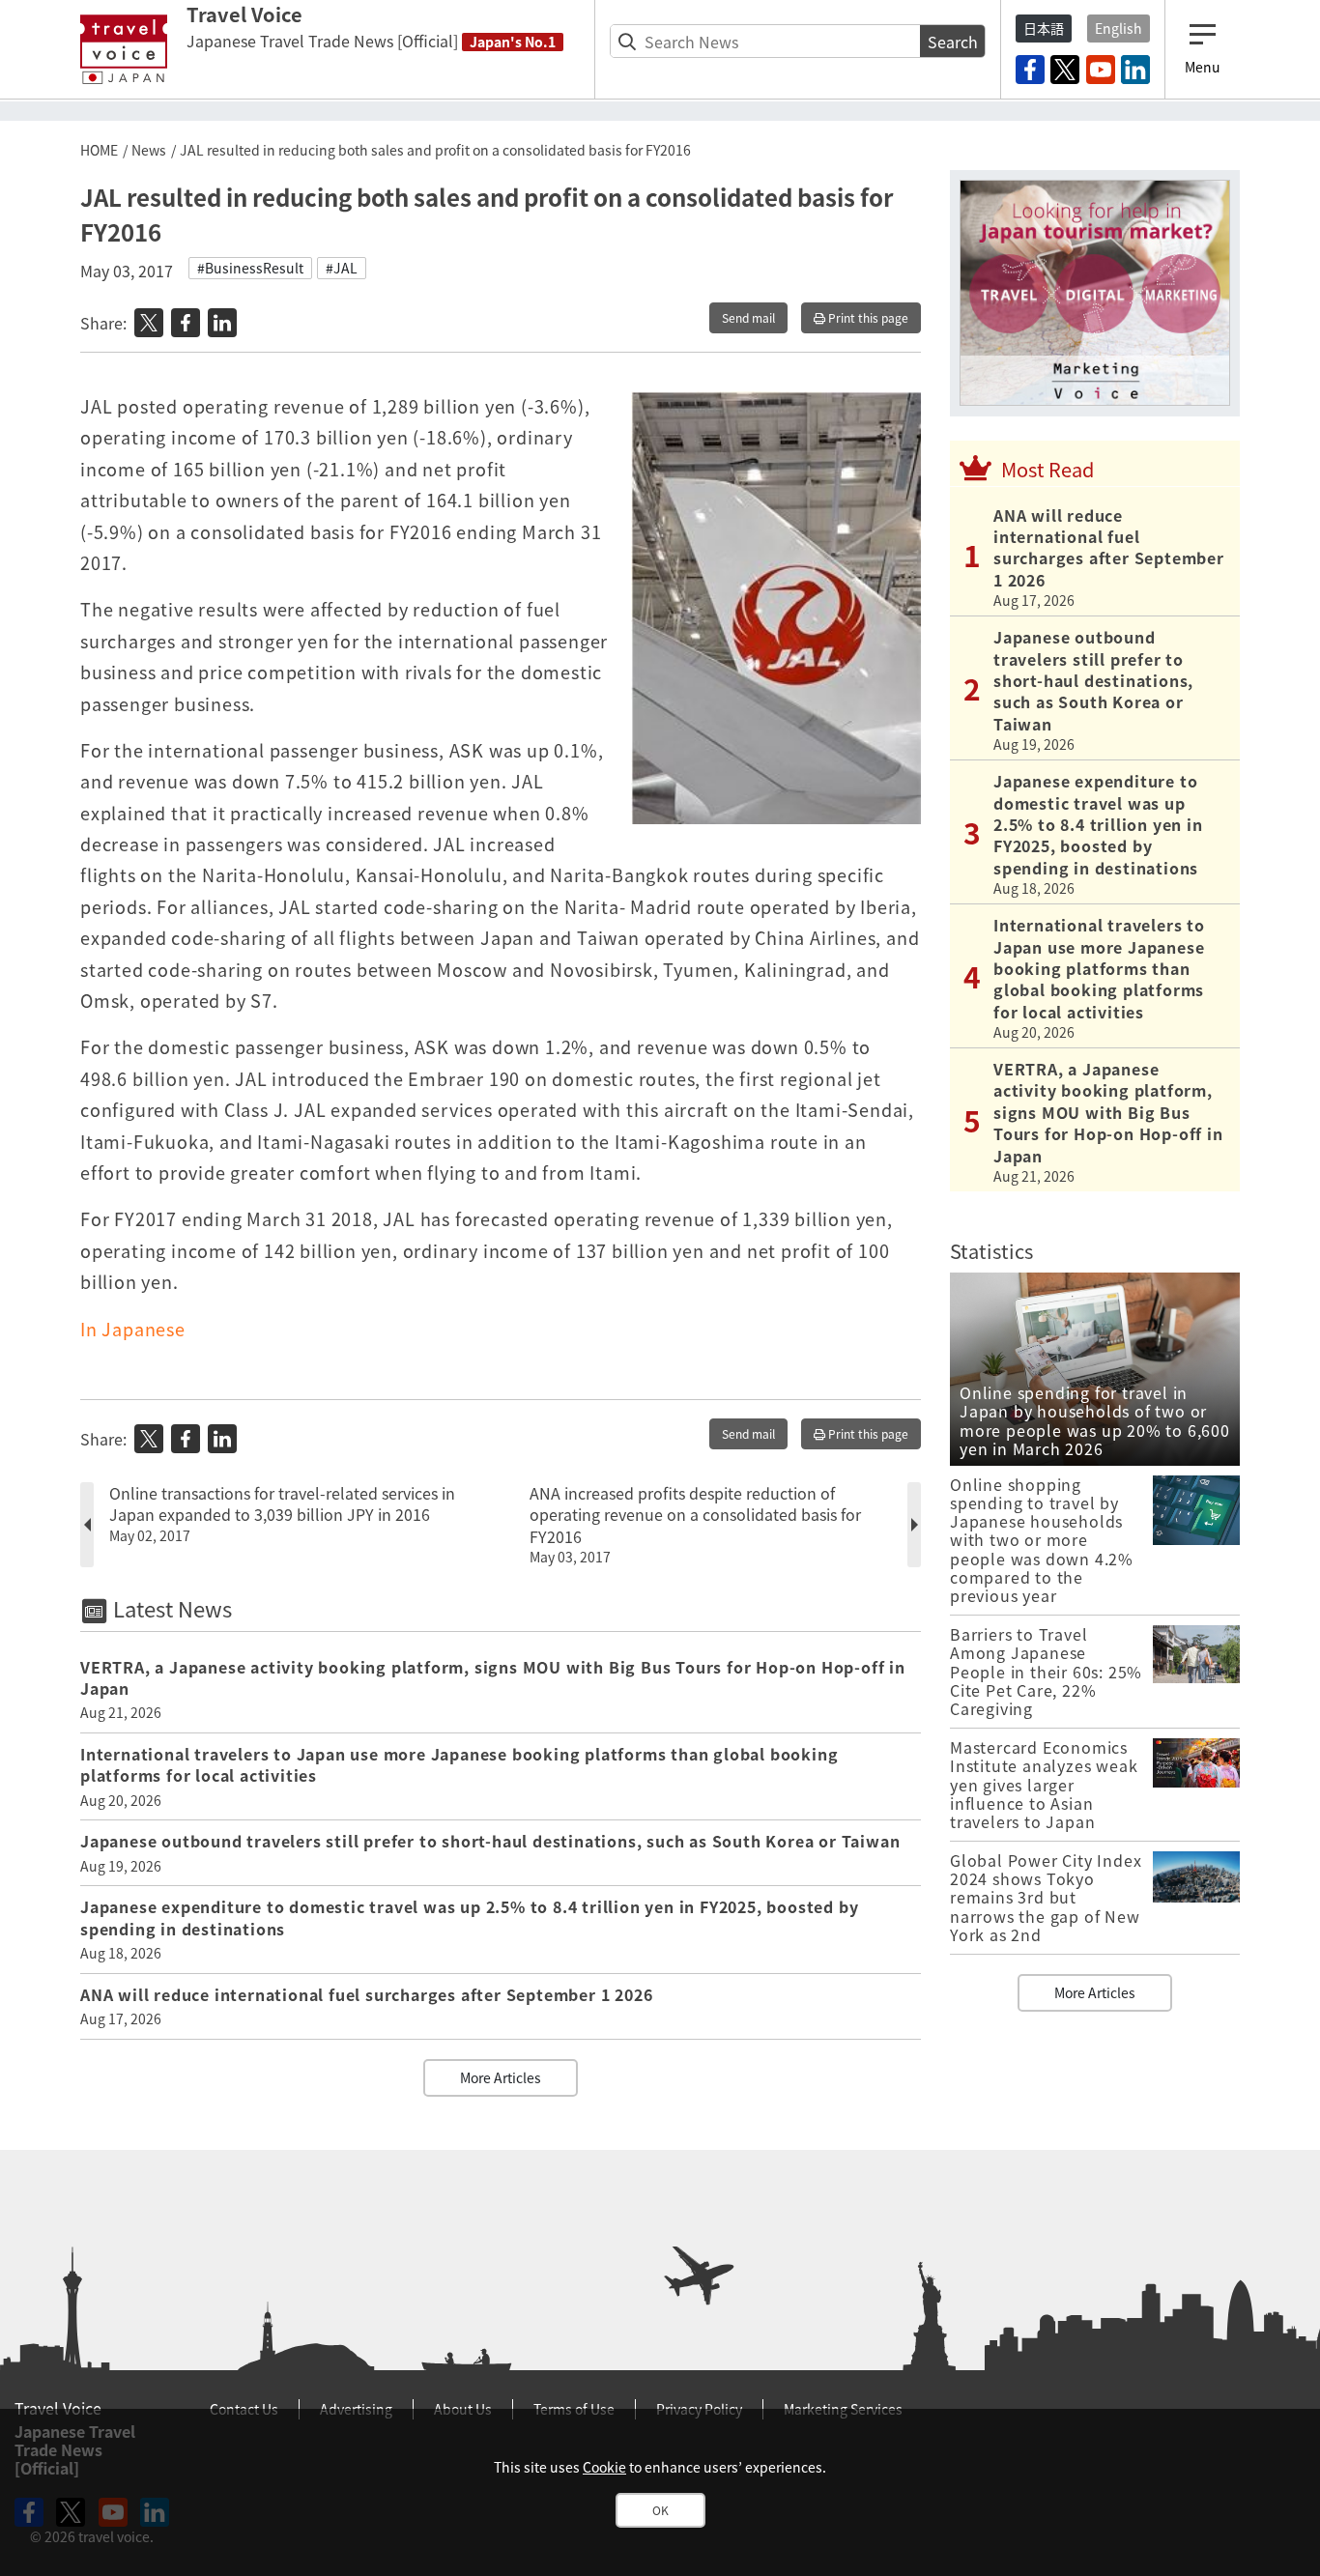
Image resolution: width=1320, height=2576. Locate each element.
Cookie (604, 2467)
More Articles (501, 2077)
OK (660, 2510)
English (1119, 28)
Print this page (867, 318)
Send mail (748, 318)
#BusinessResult (250, 268)
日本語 (1044, 28)
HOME (99, 150)
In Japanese (133, 1329)
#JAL (342, 268)
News (149, 150)
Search (953, 42)
